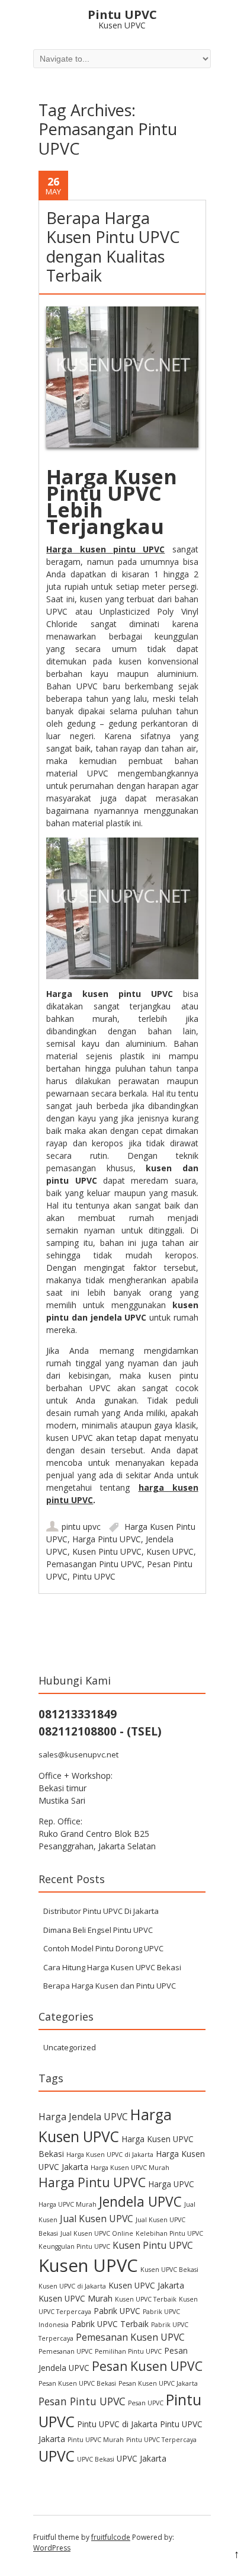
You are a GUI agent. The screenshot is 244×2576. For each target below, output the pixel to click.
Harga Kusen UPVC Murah (130, 2168)
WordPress (52, 2548)
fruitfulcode (111, 2537)
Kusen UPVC (170, 1551)
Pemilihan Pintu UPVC (128, 2351)
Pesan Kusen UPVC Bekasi (77, 2383)
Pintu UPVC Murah (96, 2440)
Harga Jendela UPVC (83, 2117)
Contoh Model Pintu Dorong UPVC (103, 1948)
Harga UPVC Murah (68, 2204)
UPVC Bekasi (96, 2459)
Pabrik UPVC (117, 2311)
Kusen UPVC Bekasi (169, 2270)
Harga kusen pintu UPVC (105, 549)
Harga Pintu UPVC (107, 1539)
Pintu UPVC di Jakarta (117, 2424)
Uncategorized (70, 2047)
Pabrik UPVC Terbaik (110, 2324)
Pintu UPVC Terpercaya (161, 2440)
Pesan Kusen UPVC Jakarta (158, 2383)
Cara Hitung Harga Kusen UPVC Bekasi (112, 1967)
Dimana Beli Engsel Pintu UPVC (98, 1930)
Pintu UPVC (94, 1576)
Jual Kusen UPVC (97, 2219)
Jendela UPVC (140, 2202)
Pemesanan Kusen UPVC (130, 2337)
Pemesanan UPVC (65, 2351)
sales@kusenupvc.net (78, 1754)
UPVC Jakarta (142, 2458)
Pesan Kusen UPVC (147, 2366)
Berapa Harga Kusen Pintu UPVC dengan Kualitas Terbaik (113, 247)
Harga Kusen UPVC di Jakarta (110, 2155)
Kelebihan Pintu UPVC (169, 2233)
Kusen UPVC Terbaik (146, 2299)
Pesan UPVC (146, 2403)
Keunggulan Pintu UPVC (74, 2246)
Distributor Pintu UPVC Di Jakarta (101, 1911)
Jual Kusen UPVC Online (97, 2233)
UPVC (57, 2456)
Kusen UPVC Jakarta (146, 2285)
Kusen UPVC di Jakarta (72, 2286)
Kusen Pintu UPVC (107, 1551)
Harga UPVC (171, 2184)
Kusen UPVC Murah (76, 2298)
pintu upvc (81, 1527)
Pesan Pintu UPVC (82, 2401)
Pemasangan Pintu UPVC (94, 1564)
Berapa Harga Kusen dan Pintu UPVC (110, 1986)
